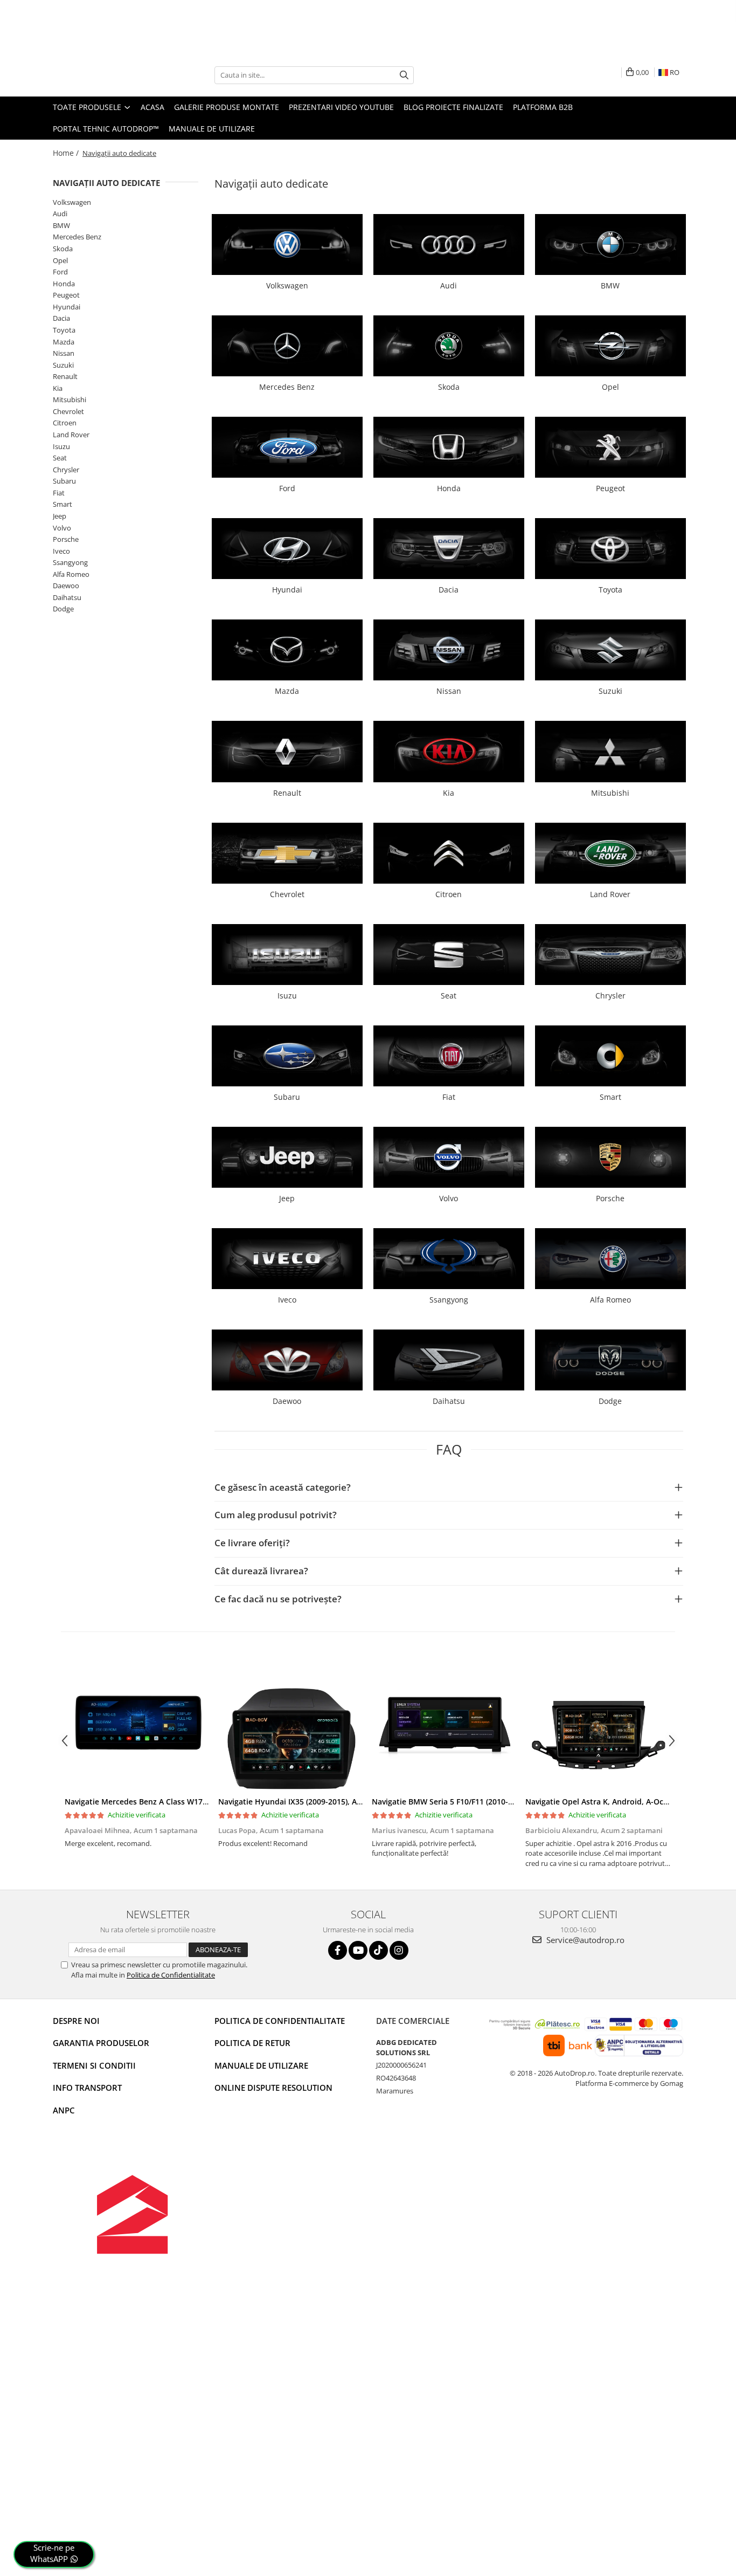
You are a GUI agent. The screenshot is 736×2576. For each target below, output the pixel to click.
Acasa (152, 107)
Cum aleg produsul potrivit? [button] (276, 1515)
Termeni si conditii (94, 2065)
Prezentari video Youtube (341, 107)
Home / (67, 153)
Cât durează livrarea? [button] (261, 1571)
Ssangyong (70, 562)
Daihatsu (67, 597)
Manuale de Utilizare (212, 129)
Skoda (63, 249)
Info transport (87, 2088)
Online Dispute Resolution (273, 2088)
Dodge (63, 609)
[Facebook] (338, 1950)
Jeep (60, 516)
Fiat (59, 493)
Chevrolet (68, 411)
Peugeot (66, 295)
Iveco (61, 551)
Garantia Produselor (101, 2043)
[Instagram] (399, 1950)
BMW (61, 225)
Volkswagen (72, 202)
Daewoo (66, 586)
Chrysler (66, 470)
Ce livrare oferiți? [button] (252, 1543)
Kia (58, 388)
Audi (60, 213)
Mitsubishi (70, 400)
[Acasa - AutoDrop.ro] (107, 75)
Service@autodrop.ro (584, 1940)
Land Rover (71, 435)
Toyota (64, 330)
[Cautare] (404, 75)
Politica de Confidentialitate (171, 1975)
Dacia (61, 318)
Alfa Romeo (71, 574)
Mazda (64, 342)
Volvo (62, 528)
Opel (60, 260)
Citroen (65, 423)
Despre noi (76, 2021)
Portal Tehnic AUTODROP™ (106, 129)
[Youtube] (358, 1950)
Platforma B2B (543, 107)
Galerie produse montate (227, 107)
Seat (60, 458)
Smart (63, 504)
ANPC (64, 2110)
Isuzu (61, 446)
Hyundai (67, 307)
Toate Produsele (88, 107)
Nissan (64, 353)
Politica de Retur (252, 2043)
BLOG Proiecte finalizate (453, 107)
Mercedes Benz (77, 237)
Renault (65, 376)
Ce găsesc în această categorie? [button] (283, 1487)
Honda (64, 284)
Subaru (64, 481)
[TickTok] (379, 1950)
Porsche (66, 539)
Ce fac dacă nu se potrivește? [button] (278, 1599)
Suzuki (63, 365)
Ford (60, 272)
